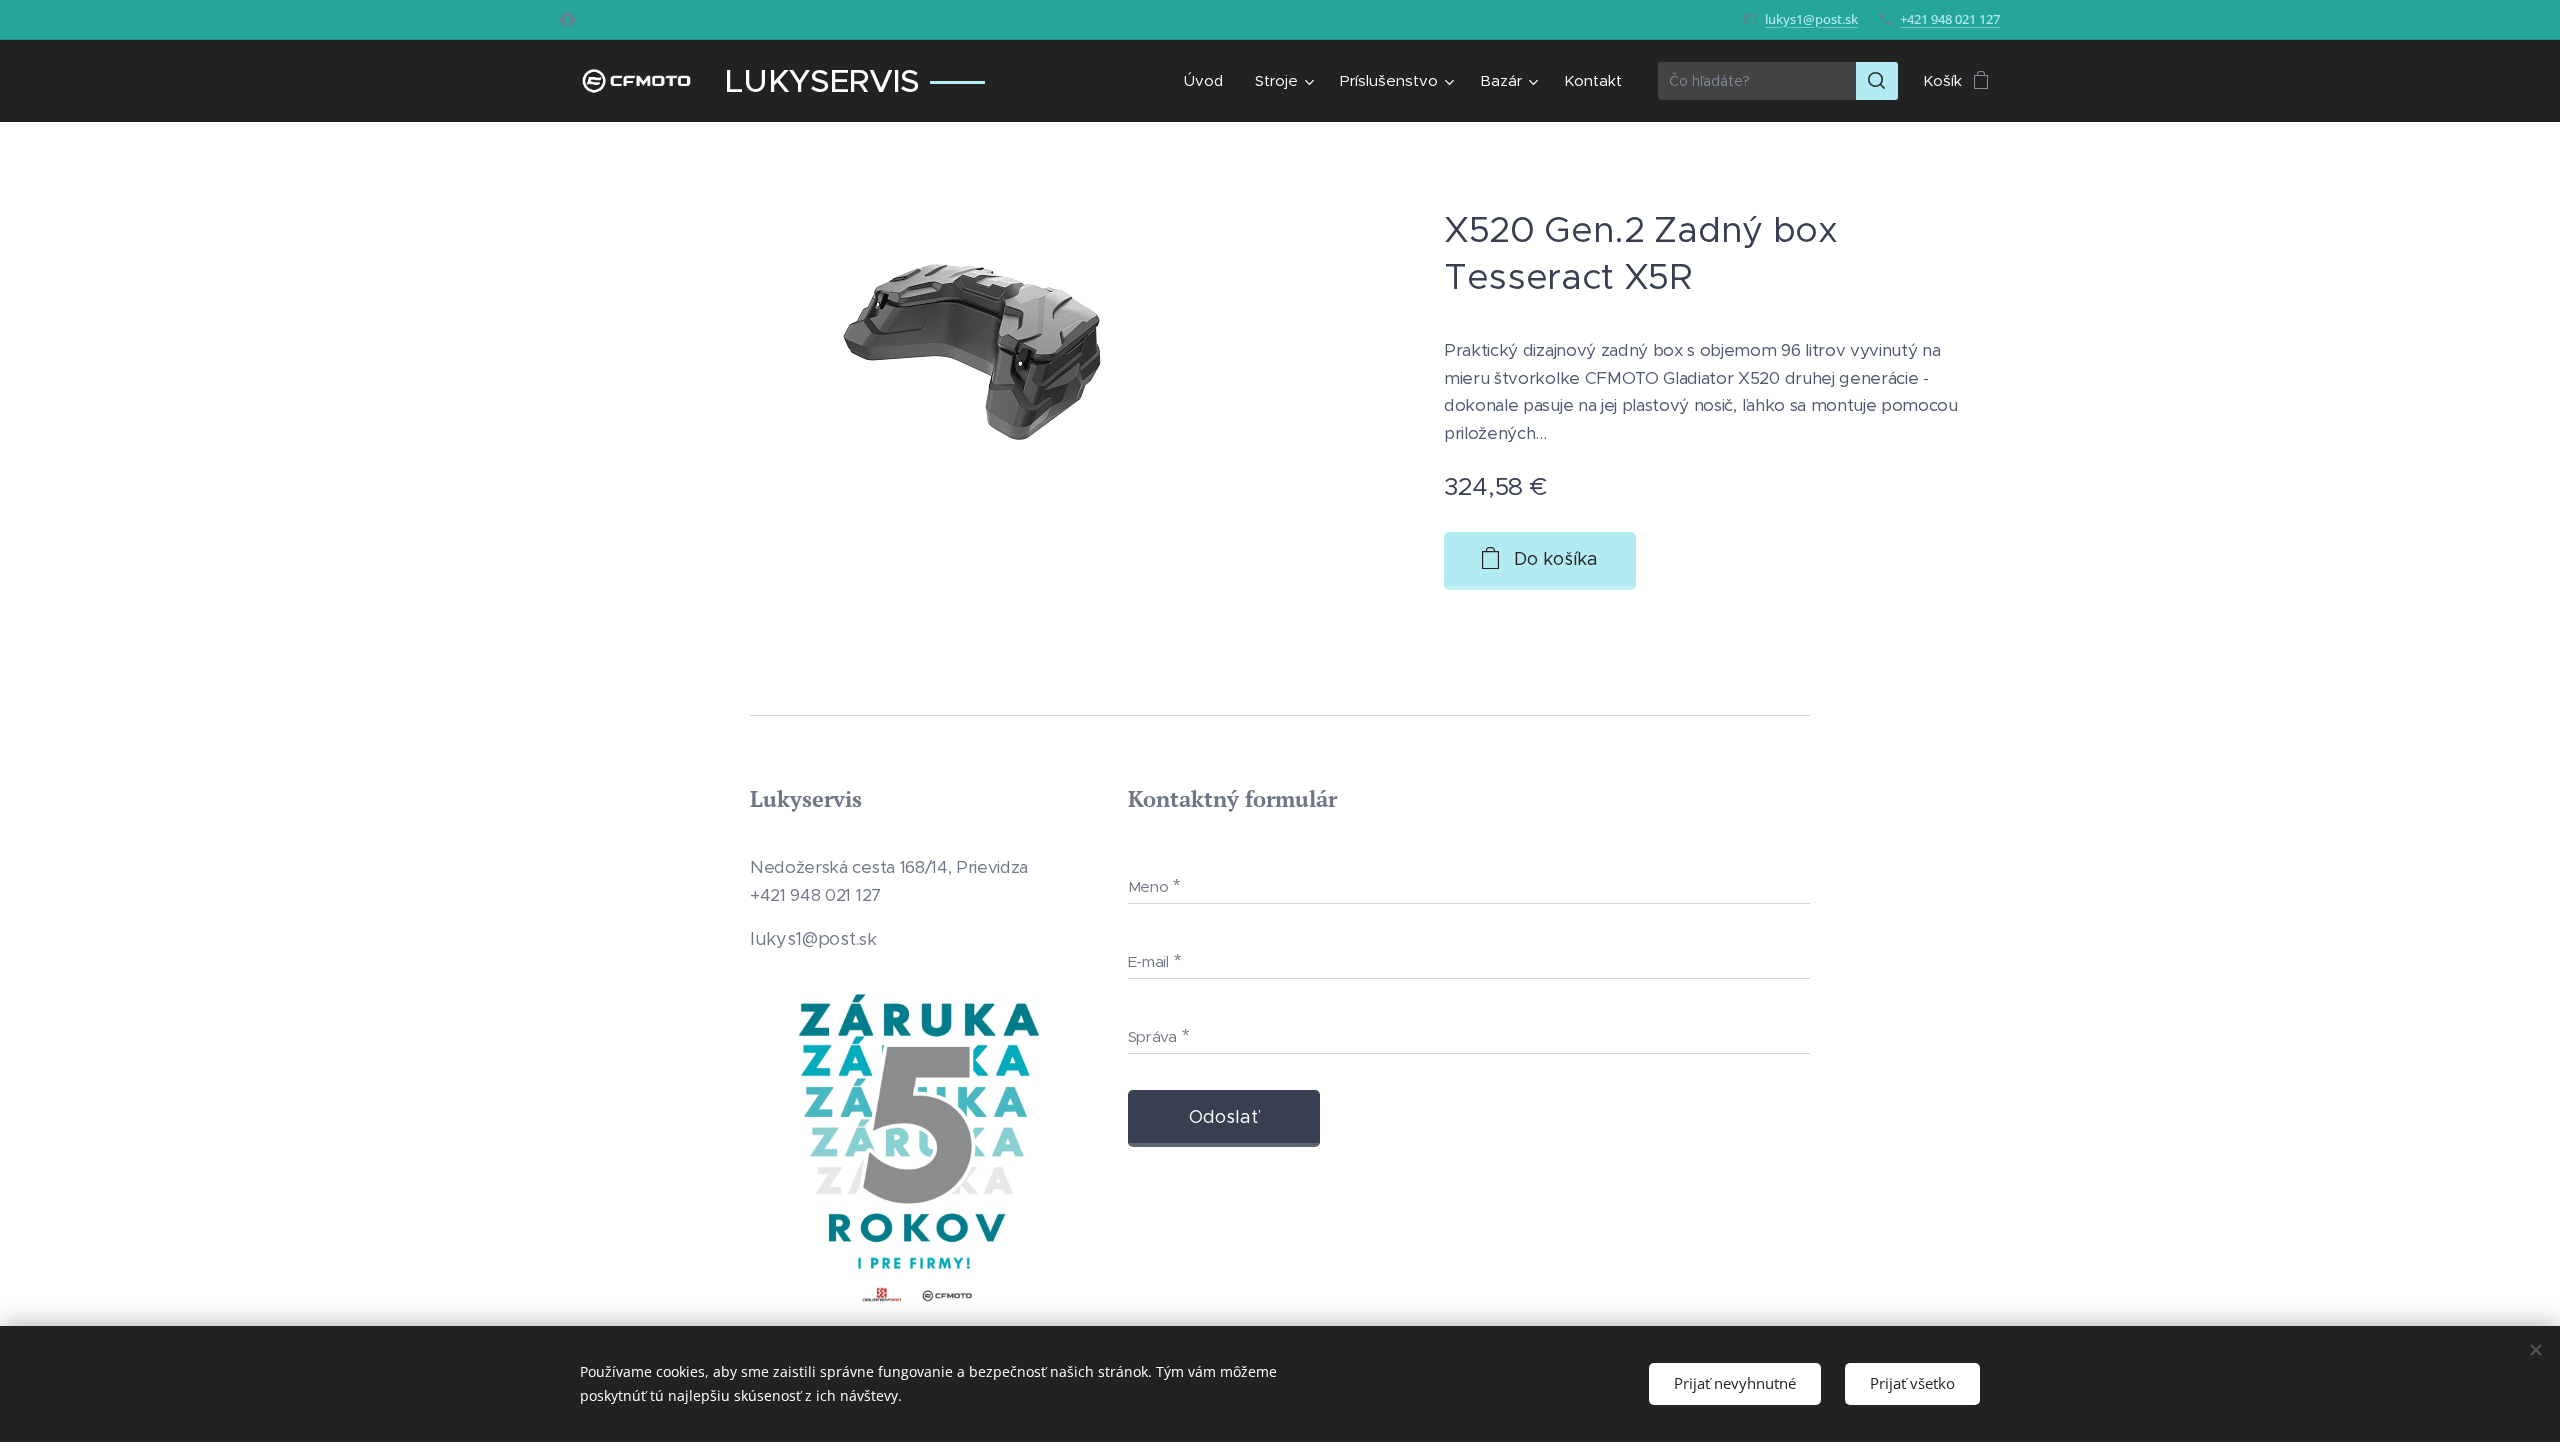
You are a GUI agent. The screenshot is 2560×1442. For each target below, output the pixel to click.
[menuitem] (1209, 81)
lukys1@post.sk (1811, 19)
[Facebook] (567, 20)
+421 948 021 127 (1950, 19)
